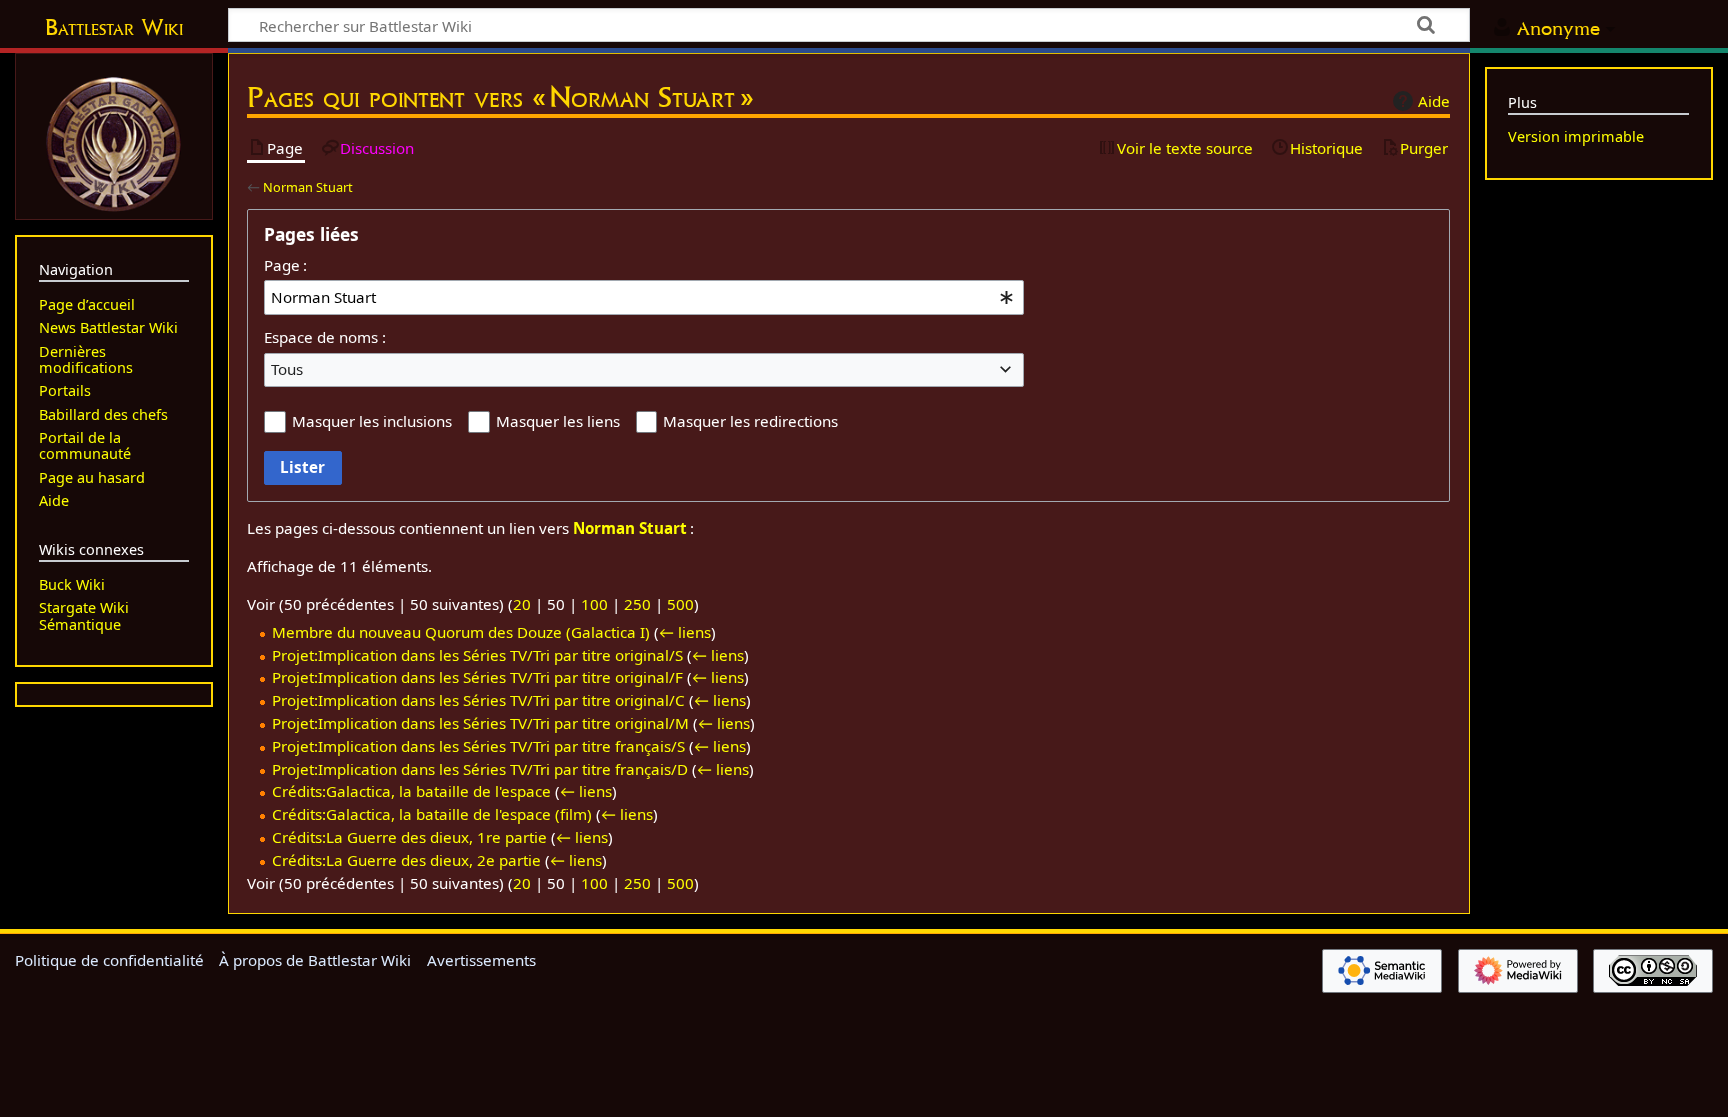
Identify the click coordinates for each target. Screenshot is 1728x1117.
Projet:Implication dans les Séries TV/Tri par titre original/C (478, 700)
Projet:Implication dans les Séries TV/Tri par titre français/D (480, 769)
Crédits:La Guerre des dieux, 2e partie (406, 860)
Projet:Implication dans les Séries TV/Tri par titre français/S (478, 746)
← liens (685, 632)
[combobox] (644, 297)
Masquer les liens (558, 421)
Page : (285, 265)
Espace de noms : (325, 337)
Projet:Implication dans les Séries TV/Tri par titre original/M (480, 723)
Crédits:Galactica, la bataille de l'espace (411, 791)
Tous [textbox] (287, 369)
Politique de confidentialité (109, 960)
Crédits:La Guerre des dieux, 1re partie (409, 837)
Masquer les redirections (750, 421)
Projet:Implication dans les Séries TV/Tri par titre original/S (477, 655)
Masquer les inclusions (372, 421)
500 (680, 604)
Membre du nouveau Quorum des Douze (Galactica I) (461, 632)
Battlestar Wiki (114, 27)
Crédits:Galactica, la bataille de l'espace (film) (432, 814)
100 (594, 604)
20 (522, 604)
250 (637, 604)
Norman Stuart (308, 187)
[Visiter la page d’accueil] (114, 142)
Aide (1434, 101)
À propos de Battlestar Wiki (315, 960)
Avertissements (481, 960)
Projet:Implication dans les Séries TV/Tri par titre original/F (477, 677)
